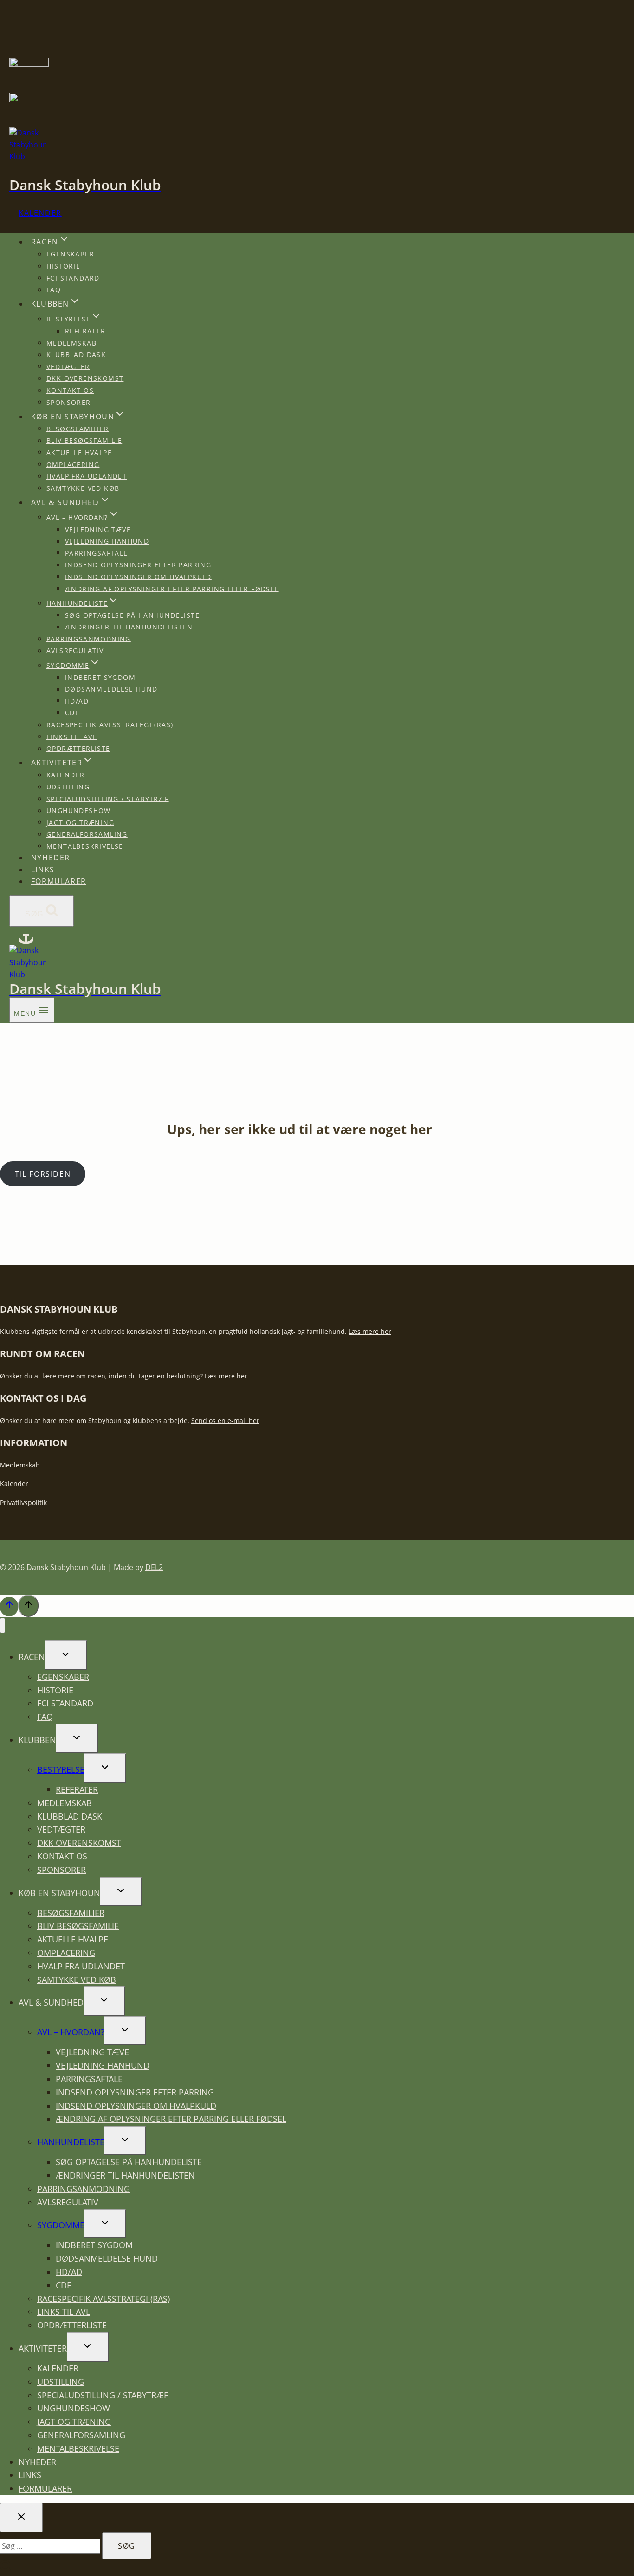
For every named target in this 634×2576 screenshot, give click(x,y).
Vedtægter (68, 366)
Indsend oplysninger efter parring (138, 565)
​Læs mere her (225, 1376)
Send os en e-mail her (225, 1420)
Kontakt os (70, 390)
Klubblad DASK (76, 355)
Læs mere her (370, 1331)
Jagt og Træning (80, 822)
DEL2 (154, 1567)
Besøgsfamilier (78, 428)
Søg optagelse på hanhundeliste (132, 615)
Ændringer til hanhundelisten (129, 627)
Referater (85, 331)
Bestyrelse (61, 1769)
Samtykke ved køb (83, 488)
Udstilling (68, 787)
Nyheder (51, 858)
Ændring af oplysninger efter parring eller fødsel (172, 588)
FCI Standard (73, 278)
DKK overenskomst (85, 378)
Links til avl (71, 736)
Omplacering (73, 464)
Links (43, 870)
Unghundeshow (79, 811)
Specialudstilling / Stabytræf (108, 798)
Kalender (40, 213)
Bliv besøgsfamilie (84, 440)
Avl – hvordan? (71, 2032)
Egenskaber (70, 254)
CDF (72, 713)
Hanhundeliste (71, 2142)
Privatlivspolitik (23, 1503)
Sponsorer (69, 402)
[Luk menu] (3, 1625)
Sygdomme (61, 2225)
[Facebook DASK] (26, 939)
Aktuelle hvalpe (79, 452)
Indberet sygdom (100, 677)
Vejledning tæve (98, 529)
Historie (63, 266)
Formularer (59, 881)
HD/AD (77, 701)
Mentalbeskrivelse (85, 846)
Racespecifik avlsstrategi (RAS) (110, 725)
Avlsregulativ (75, 650)
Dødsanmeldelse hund (111, 689)
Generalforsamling (87, 834)
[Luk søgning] (21, 2518)
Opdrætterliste (78, 748)
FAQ (54, 290)
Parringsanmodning (89, 638)
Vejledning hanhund (107, 541)
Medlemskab (71, 343)
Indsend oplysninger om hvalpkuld (138, 576)
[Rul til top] (9, 1607)
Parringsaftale (97, 553)
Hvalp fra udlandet (87, 476)
